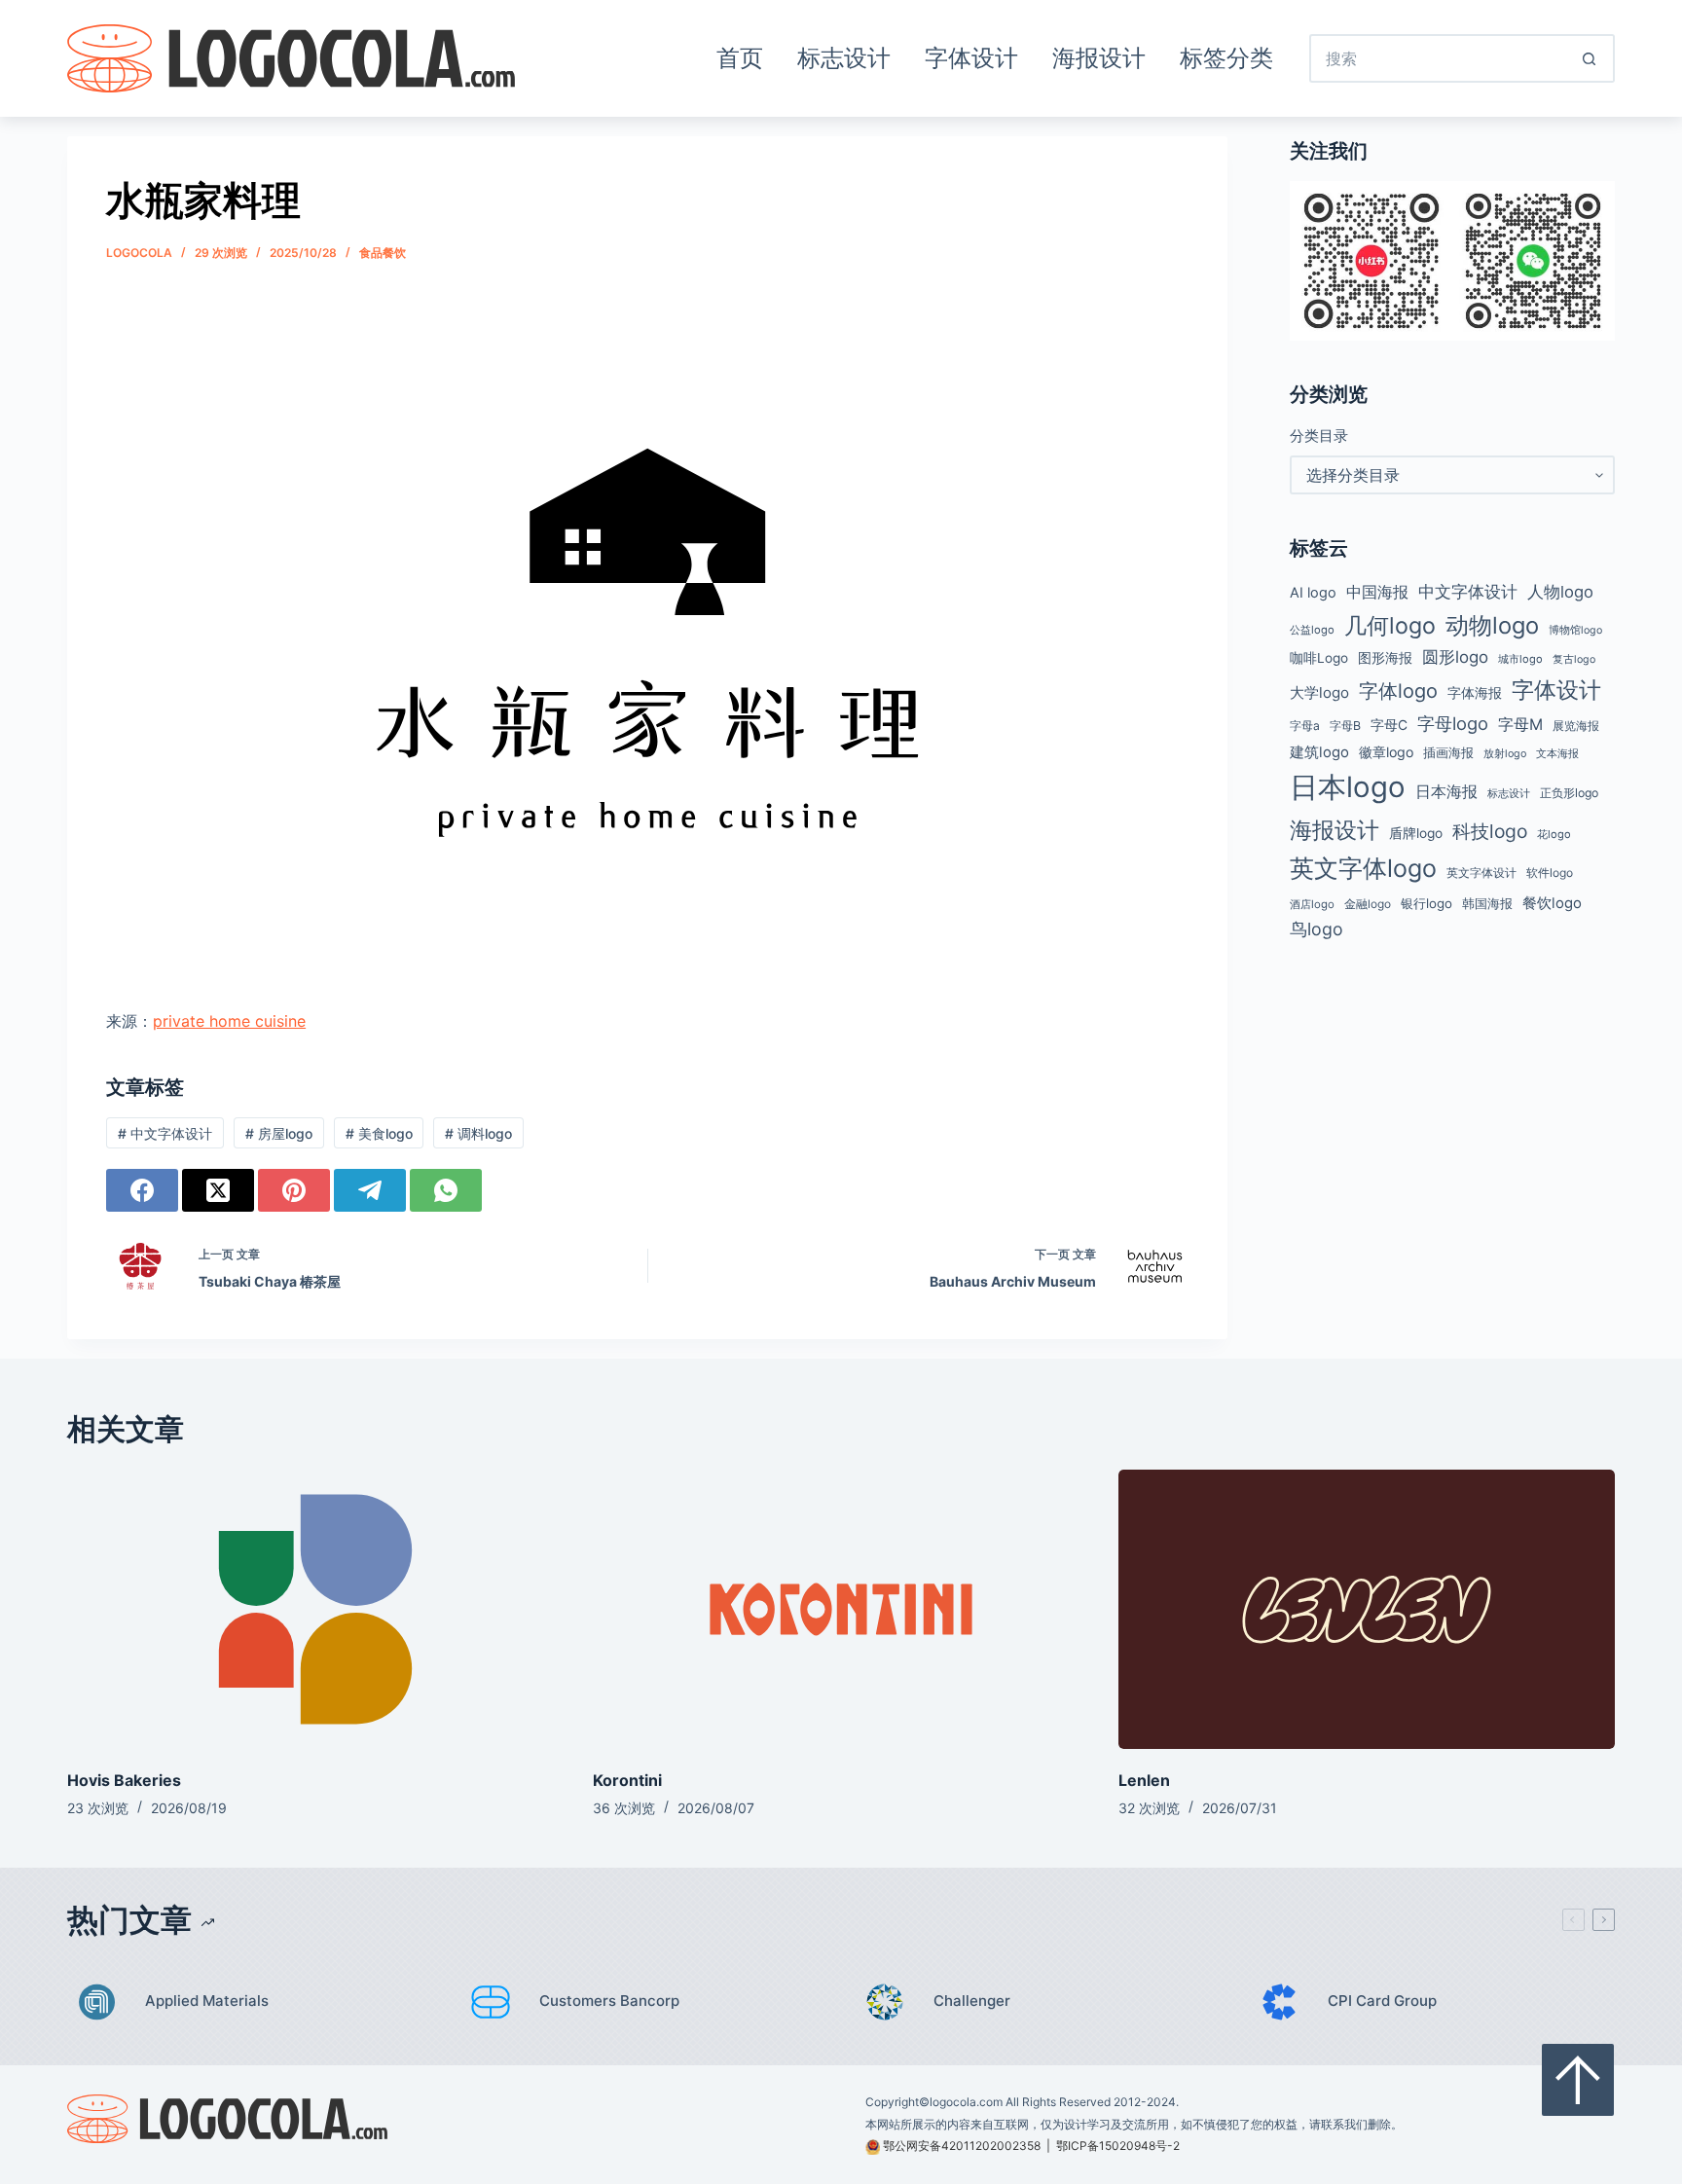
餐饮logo (1552, 903)
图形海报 (1385, 658)
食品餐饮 (383, 253)
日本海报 (1446, 792)
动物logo (1492, 625)
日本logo (1348, 787)
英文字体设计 (1481, 873)
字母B (1345, 726)
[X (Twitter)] (218, 1190)
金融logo (1368, 904)
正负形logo (1569, 793)
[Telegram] (370, 1190)
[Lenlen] (1367, 1609)
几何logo (1390, 625)
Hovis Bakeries (124, 1780)
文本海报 (1557, 753)
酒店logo (1312, 904)
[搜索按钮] (1591, 58)
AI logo (1313, 593)
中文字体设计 (165, 1133)
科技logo (1490, 831)
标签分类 (1226, 58)
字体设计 (971, 58)
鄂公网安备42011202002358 (962, 2146)
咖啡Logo (1319, 658)
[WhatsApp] (446, 1190)
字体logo (1398, 691)
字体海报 (1475, 693)
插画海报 (1448, 753)
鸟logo (1316, 929)
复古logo (1574, 659)
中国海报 (1377, 592)
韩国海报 (1487, 903)
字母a (1305, 726)
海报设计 (1099, 58)
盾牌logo (1416, 833)
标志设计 (844, 58)
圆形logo (1455, 657)
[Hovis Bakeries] (315, 1609)
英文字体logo (1363, 868)
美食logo (379, 1133)
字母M (1520, 724)
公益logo (1312, 630)
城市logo (1520, 659)
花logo (1554, 834)
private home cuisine (229, 1021)
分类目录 (1319, 436)
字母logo (1453, 723)
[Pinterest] (294, 1190)
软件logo (1550, 873)
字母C (1389, 725)
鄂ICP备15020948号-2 (1118, 2146)
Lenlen (1144, 1780)
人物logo (1560, 592)
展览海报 (1576, 726)
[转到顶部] (1578, 2080)
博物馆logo (1575, 630)
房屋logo (279, 1133)
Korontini (627, 1780)
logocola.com (966, 2102)
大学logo (1319, 692)
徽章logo (1386, 752)
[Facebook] (142, 1190)
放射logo (1505, 754)
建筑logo (1319, 752)
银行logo (1426, 903)
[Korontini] (841, 1609)
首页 (740, 58)
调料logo (478, 1133)
